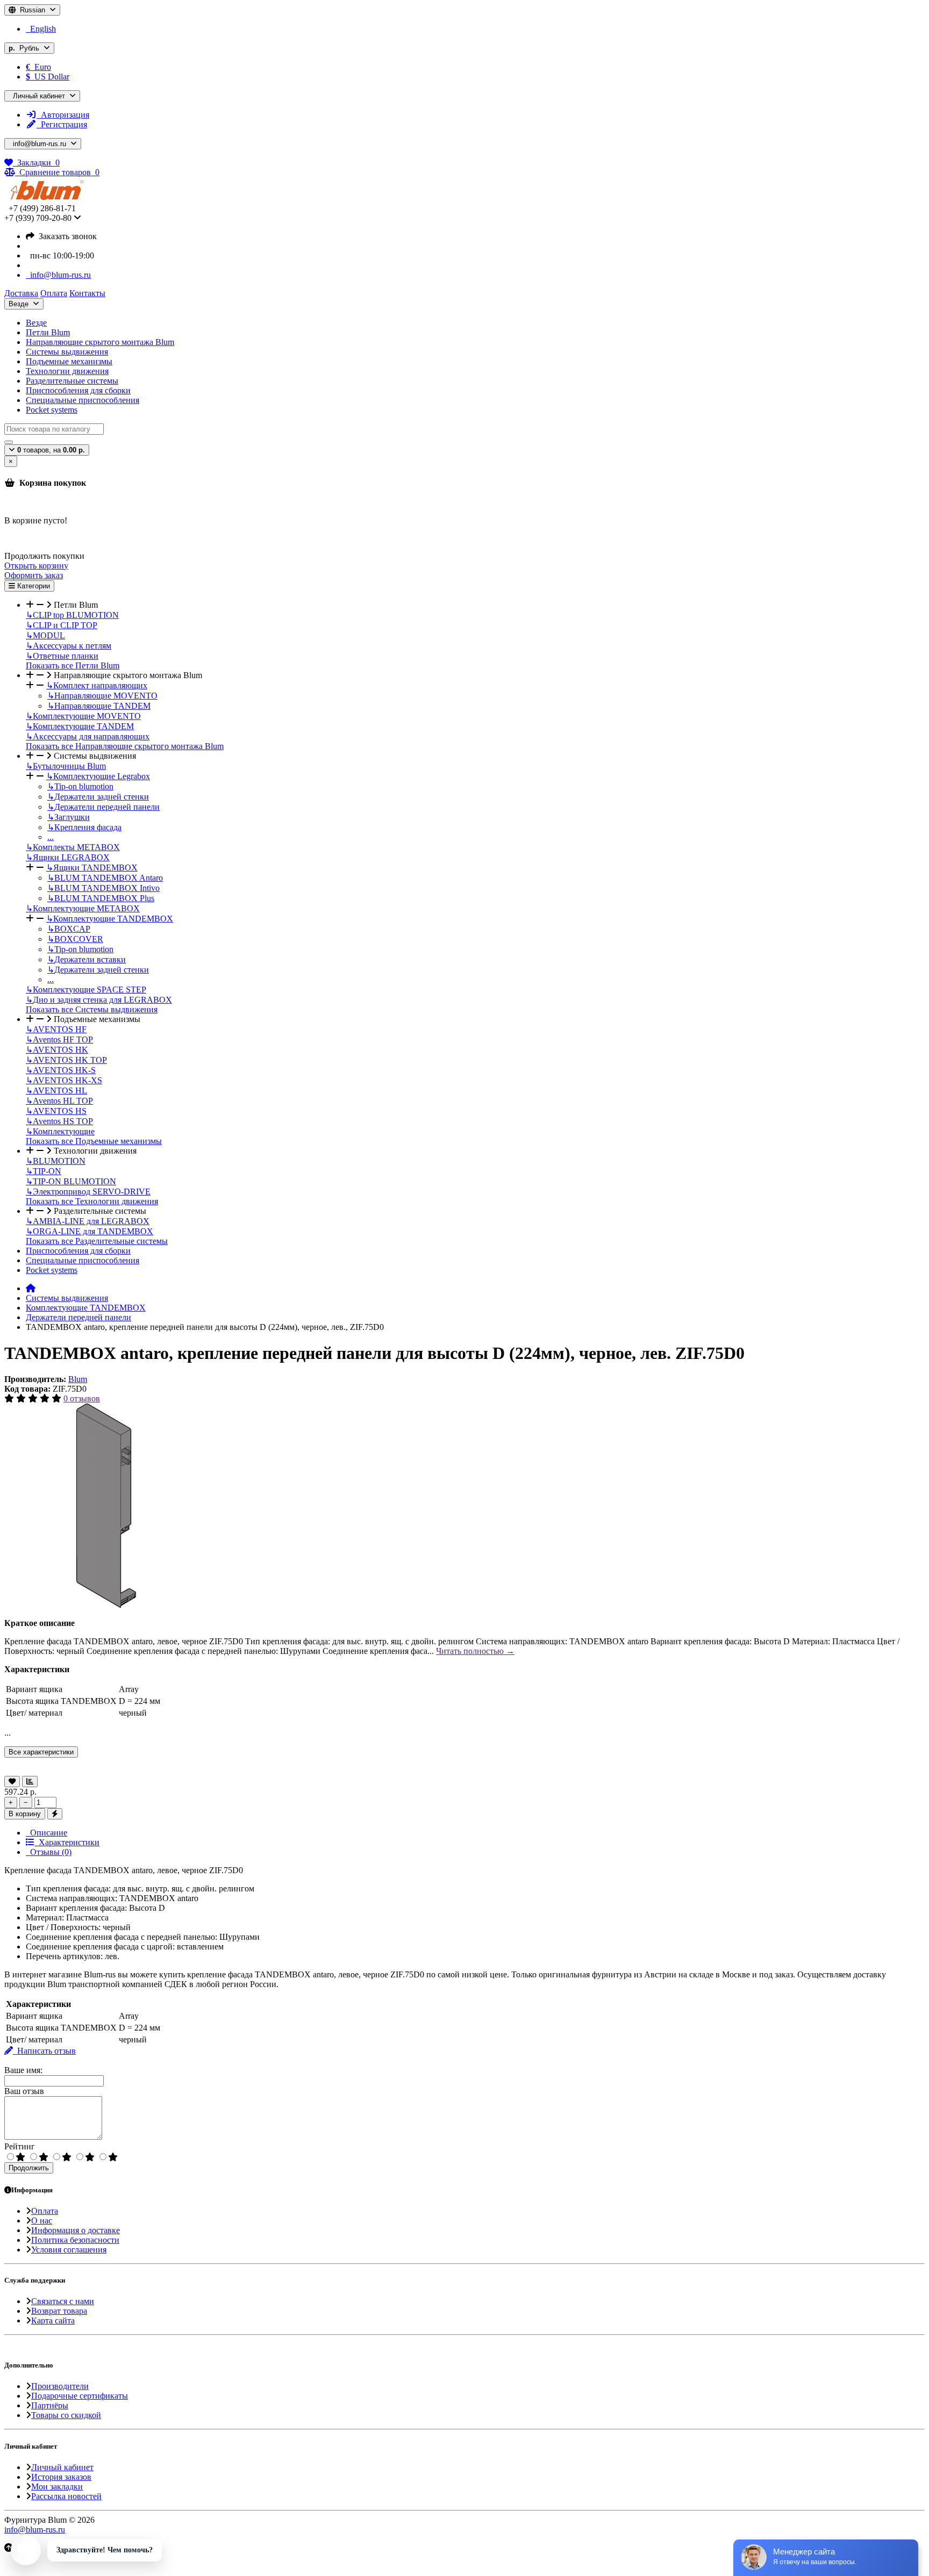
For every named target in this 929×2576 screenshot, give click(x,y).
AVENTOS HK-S (61, 1070)
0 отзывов (82, 1398)
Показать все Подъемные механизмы (94, 1141)
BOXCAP (69, 929)
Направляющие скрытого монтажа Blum (100, 342)
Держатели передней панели (103, 807)
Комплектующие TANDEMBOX (110, 919)
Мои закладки (57, 2487)
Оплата (45, 2211)
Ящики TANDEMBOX (92, 868)
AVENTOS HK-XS (64, 1080)
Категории (33, 586)
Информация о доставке (76, 2230)
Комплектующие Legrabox (98, 776)
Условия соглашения (69, 2250)
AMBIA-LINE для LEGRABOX (88, 1221)
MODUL (45, 635)
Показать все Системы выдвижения (92, 1009)
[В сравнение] (30, 1782)
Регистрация (62, 124)
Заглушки (69, 817)
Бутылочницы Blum (66, 766)
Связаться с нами (63, 2301)
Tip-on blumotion (80, 786)
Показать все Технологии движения (92, 1201)
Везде (36, 323)
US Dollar (48, 77)
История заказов (61, 2477)
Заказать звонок (66, 236)
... (51, 837)
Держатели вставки (87, 959)
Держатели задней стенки (98, 797)
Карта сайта (53, 2320)
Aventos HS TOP (59, 1121)
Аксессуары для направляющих (88, 736)
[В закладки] (12, 1782)
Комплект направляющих (97, 685)
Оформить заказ (34, 575)
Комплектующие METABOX (83, 908)
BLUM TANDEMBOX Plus (101, 898)
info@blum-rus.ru (58, 275)
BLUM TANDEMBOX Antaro (105, 878)
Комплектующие (60, 1131)
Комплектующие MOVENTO (83, 716)
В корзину (25, 1814)
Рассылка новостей (66, 2496)
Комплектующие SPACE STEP (86, 990)
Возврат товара (59, 2311)
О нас (42, 2221)
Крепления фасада (84, 827)
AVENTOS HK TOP (66, 1060)
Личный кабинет (62, 2467)
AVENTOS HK (57, 1050)
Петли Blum (48, 332)
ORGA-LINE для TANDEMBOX (90, 1231)
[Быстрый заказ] (55, 1814)
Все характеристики (41, 1752)
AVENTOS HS (56, 1111)
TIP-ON (44, 1171)
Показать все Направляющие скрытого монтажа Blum (125, 746)
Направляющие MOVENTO (102, 696)
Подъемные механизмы (69, 361)
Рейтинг (20, 2146)
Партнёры (50, 2405)
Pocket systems (52, 410)
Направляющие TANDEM (99, 706)
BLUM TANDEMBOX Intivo (103, 888)
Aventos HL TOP (59, 1101)
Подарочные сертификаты (80, 2396)
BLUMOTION (56, 1161)
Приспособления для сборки (78, 390)
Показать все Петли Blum (73, 665)
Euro (38, 67)
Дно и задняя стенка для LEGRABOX (99, 1000)
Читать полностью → (475, 1651)
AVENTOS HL (56, 1091)
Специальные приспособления (83, 400)
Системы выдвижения (67, 352)
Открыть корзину (36, 566)
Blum (78, 1379)
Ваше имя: (23, 2070)
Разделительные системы (72, 381)
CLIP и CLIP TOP (62, 625)
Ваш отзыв (24, 2091)
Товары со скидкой (66, 2415)
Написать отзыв (44, 2051)
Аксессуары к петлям (69, 646)
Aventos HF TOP (59, 1039)
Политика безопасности (75, 2240)
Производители (60, 2386)
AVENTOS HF (56, 1029)
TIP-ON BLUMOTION (71, 1181)
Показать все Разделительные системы (97, 1241)
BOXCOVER (75, 939)
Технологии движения (67, 371)
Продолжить (29, 2168)
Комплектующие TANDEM (80, 726)
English (41, 29)
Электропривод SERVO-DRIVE (88, 1192)
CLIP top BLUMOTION (72, 615)
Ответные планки (62, 656)
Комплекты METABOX (73, 847)
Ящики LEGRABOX (68, 857)
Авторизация (63, 115)
